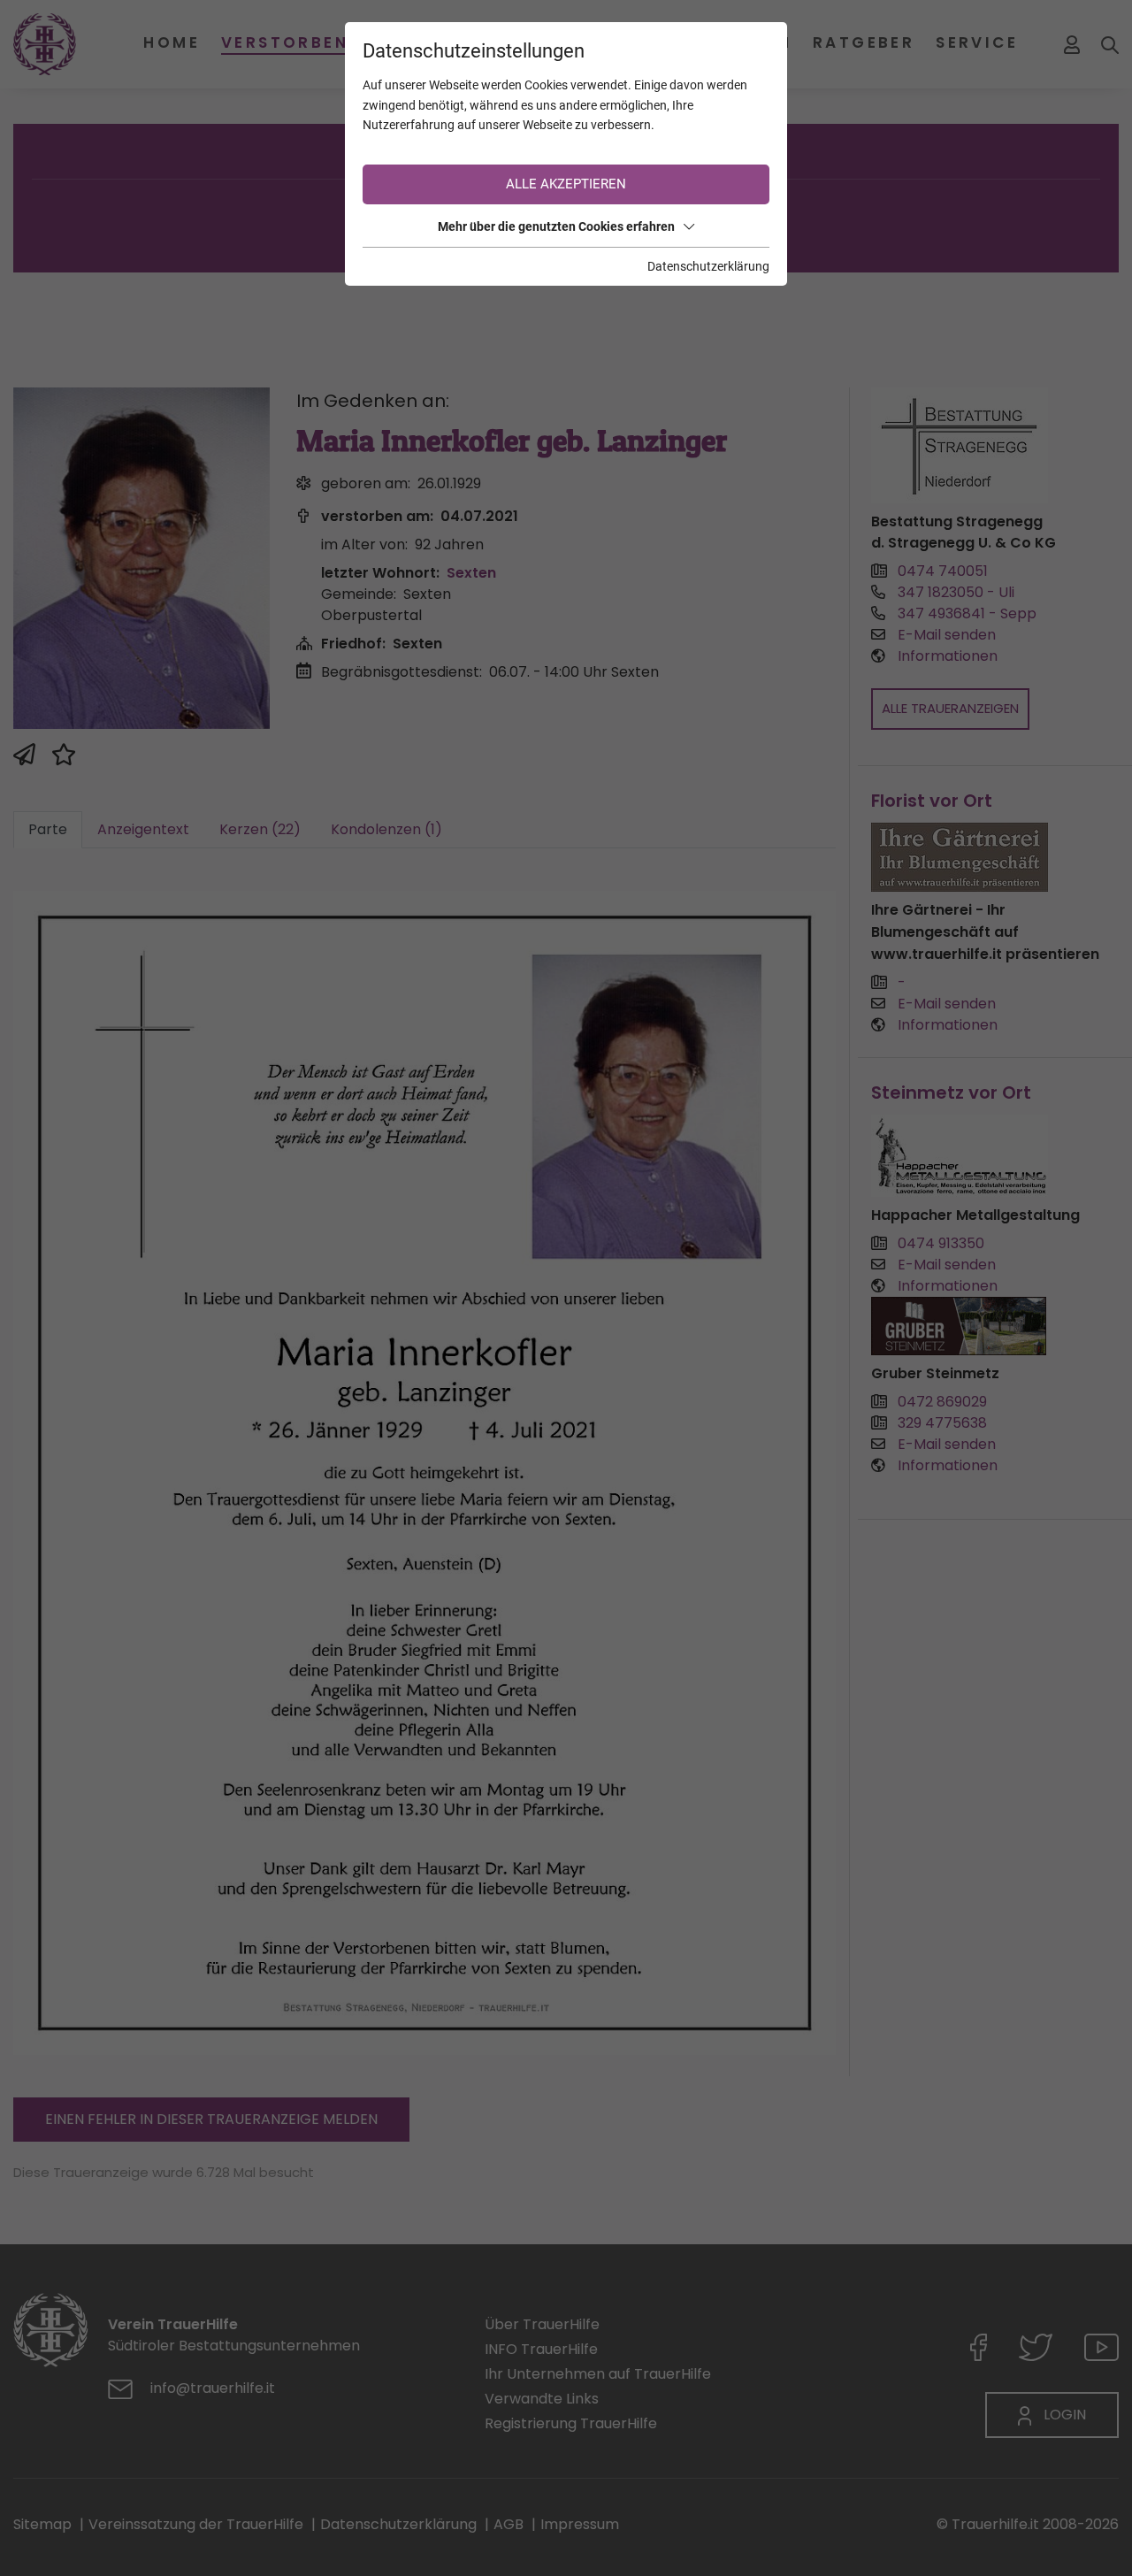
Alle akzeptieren (566, 184)
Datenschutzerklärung (708, 266)
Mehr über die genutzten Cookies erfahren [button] (556, 226)
